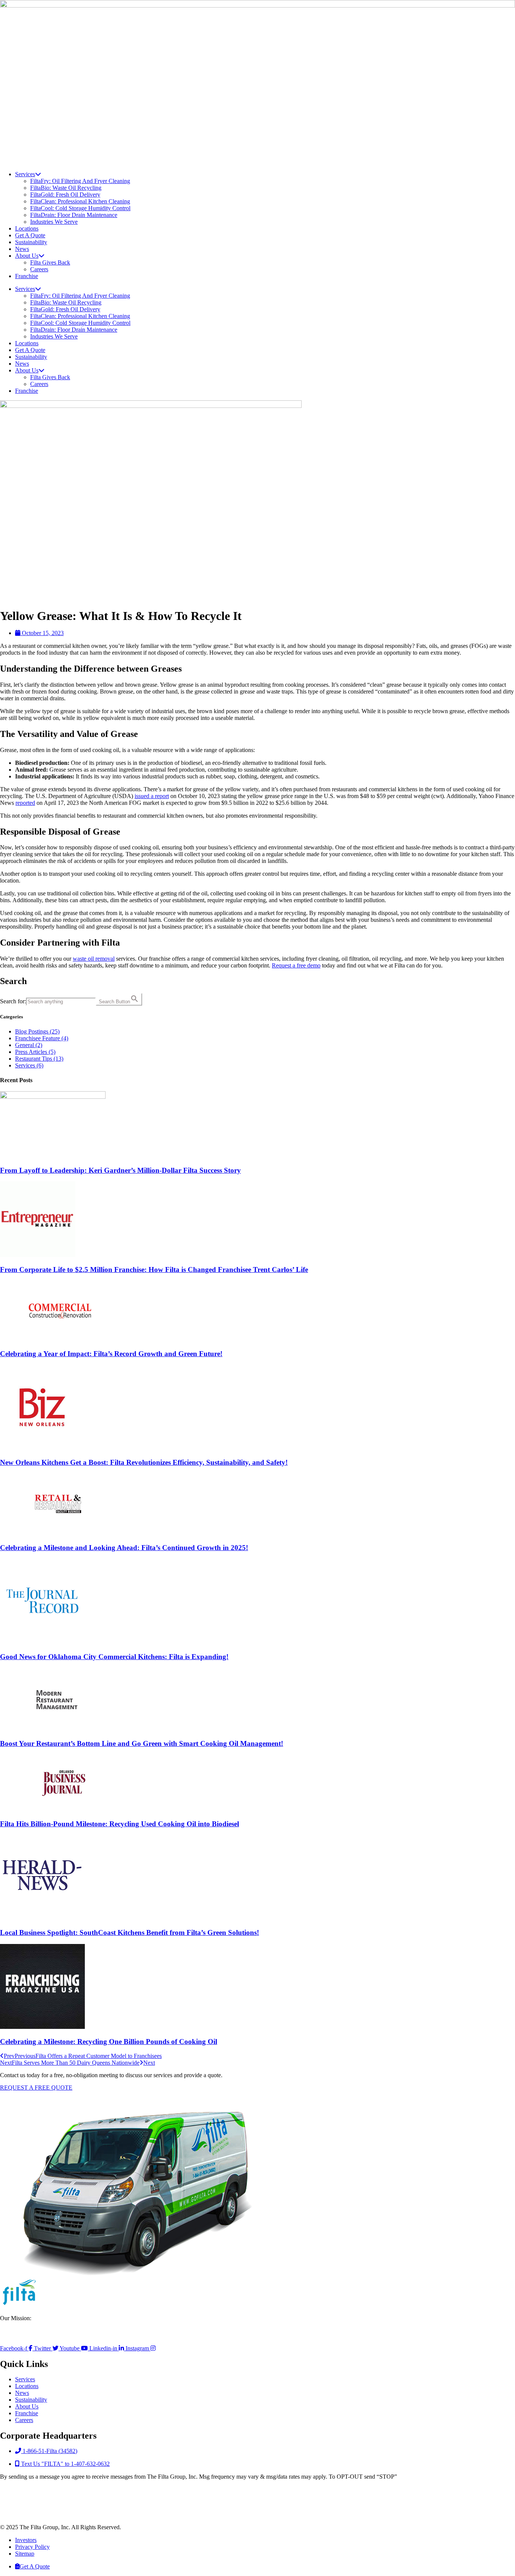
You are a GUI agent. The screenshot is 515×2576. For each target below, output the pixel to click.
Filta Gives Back (50, 262)
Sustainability (31, 242)
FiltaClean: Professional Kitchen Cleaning (80, 201)
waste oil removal (94, 959)
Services (25, 174)
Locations (27, 228)
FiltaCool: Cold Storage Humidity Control (80, 208)
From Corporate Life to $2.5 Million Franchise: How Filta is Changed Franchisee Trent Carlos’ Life (154, 1270)
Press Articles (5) (35, 1052)
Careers (39, 269)
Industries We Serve (54, 222)
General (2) (29, 1045)
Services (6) (29, 1065)
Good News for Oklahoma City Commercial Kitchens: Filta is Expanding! (114, 1657)
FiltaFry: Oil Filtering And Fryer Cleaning (80, 181)
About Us (27, 256)
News (22, 249)
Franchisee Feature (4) (42, 1038)
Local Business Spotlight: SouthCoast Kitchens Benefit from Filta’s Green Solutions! (130, 1932)
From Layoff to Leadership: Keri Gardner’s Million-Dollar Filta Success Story (120, 1170)
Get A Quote (30, 235)
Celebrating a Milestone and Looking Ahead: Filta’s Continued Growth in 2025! (124, 1548)
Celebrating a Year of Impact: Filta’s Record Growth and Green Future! (111, 1354)
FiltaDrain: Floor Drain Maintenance (74, 215)
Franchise (27, 276)
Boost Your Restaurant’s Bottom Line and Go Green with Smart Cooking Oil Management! (142, 1743)
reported (25, 803)
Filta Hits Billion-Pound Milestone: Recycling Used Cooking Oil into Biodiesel (120, 1824)
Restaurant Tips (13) (39, 1059)
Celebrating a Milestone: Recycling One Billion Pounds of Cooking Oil (109, 2042)
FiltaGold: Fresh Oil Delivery (65, 195)
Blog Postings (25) (37, 1031)
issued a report (152, 796)
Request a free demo (296, 965)
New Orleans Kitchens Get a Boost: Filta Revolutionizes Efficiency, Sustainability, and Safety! (144, 1462)
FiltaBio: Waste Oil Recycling (66, 188)
